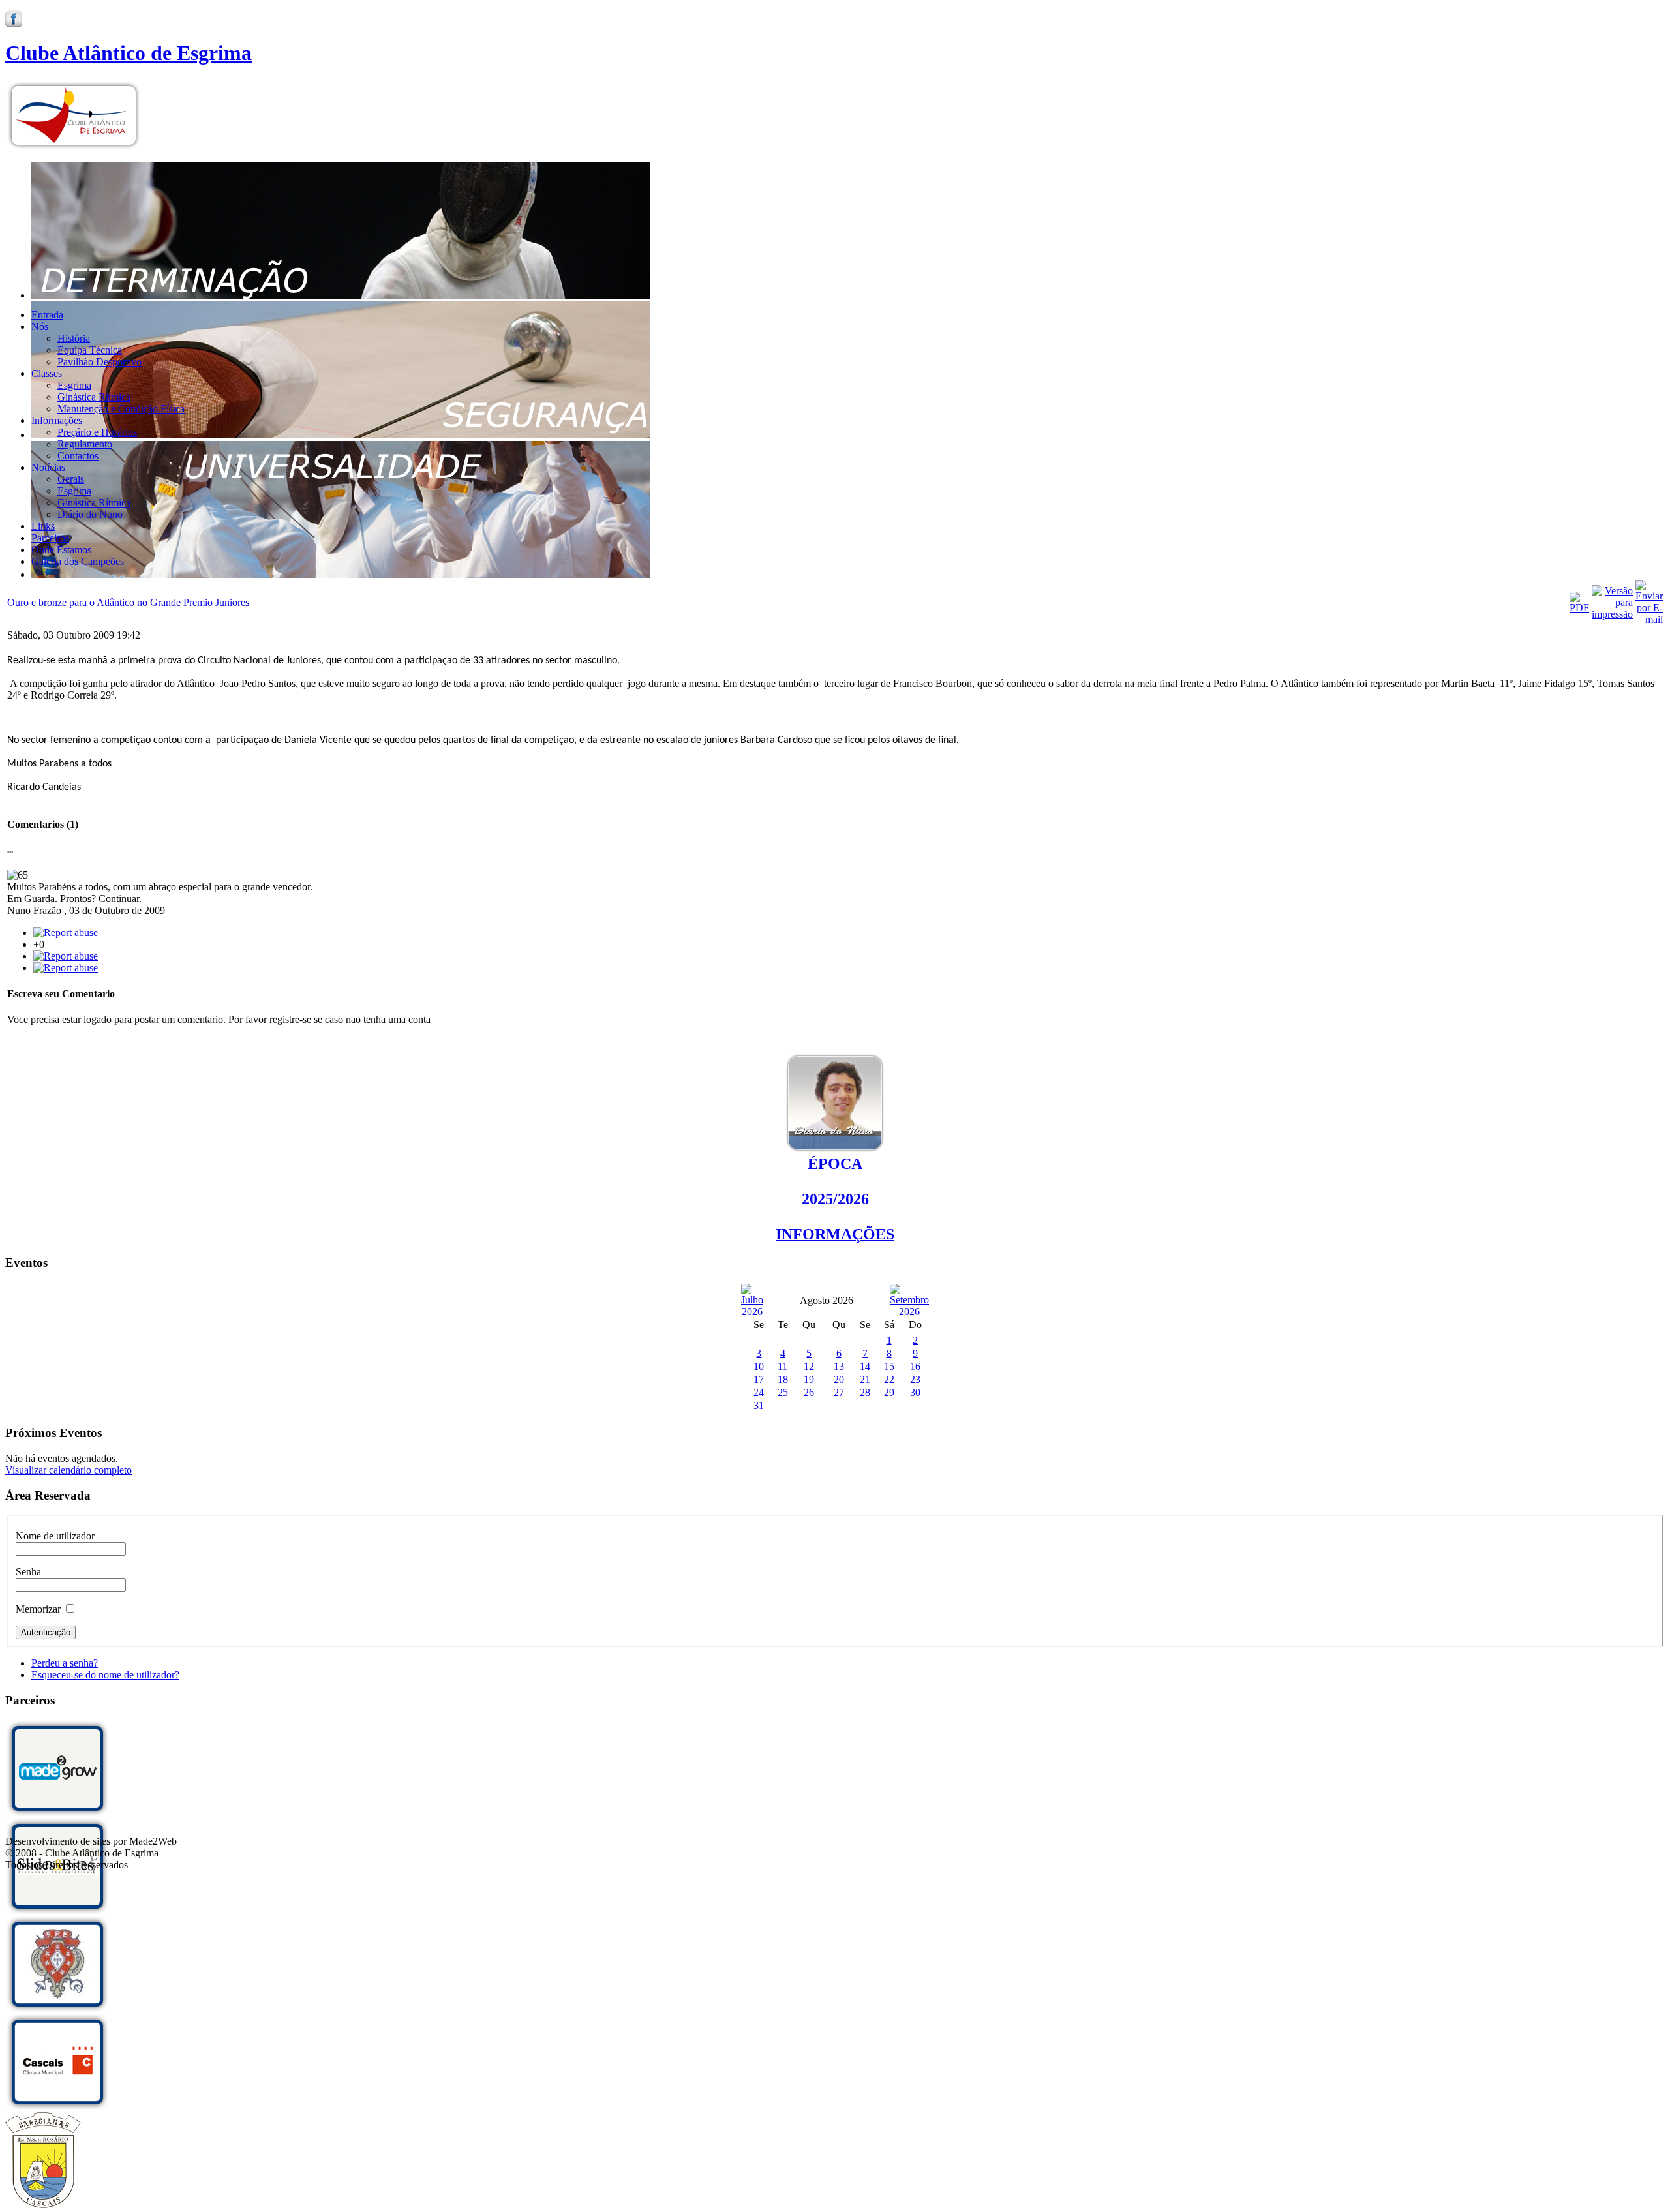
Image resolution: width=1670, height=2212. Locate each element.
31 (759, 1405)
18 (783, 1379)
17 (759, 1379)
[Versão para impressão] (1612, 614)
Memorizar (38, 1609)
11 (782, 1366)
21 (865, 1379)
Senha (28, 1572)
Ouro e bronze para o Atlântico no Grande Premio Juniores (128, 602)
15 (889, 1366)
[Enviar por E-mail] (1649, 619)
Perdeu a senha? (65, 1663)
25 (783, 1392)
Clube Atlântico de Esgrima (129, 53)
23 (915, 1379)
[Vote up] (66, 968)
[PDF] (1579, 608)
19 (809, 1379)
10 (759, 1366)
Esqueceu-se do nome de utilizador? (105, 1675)
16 (915, 1366)
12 (809, 1366)
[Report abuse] (66, 932)
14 (865, 1366)
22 (889, 1379)
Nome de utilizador (55, 1536)
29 (889, 1392)
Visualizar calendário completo (68, 1470)
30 (915, 1392)
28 (865, 1392)
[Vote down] (66, 956)
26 (809, 1392)
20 (839, 1379)
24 (759, 1392)
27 (839, 1392)
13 (839, 1366)
